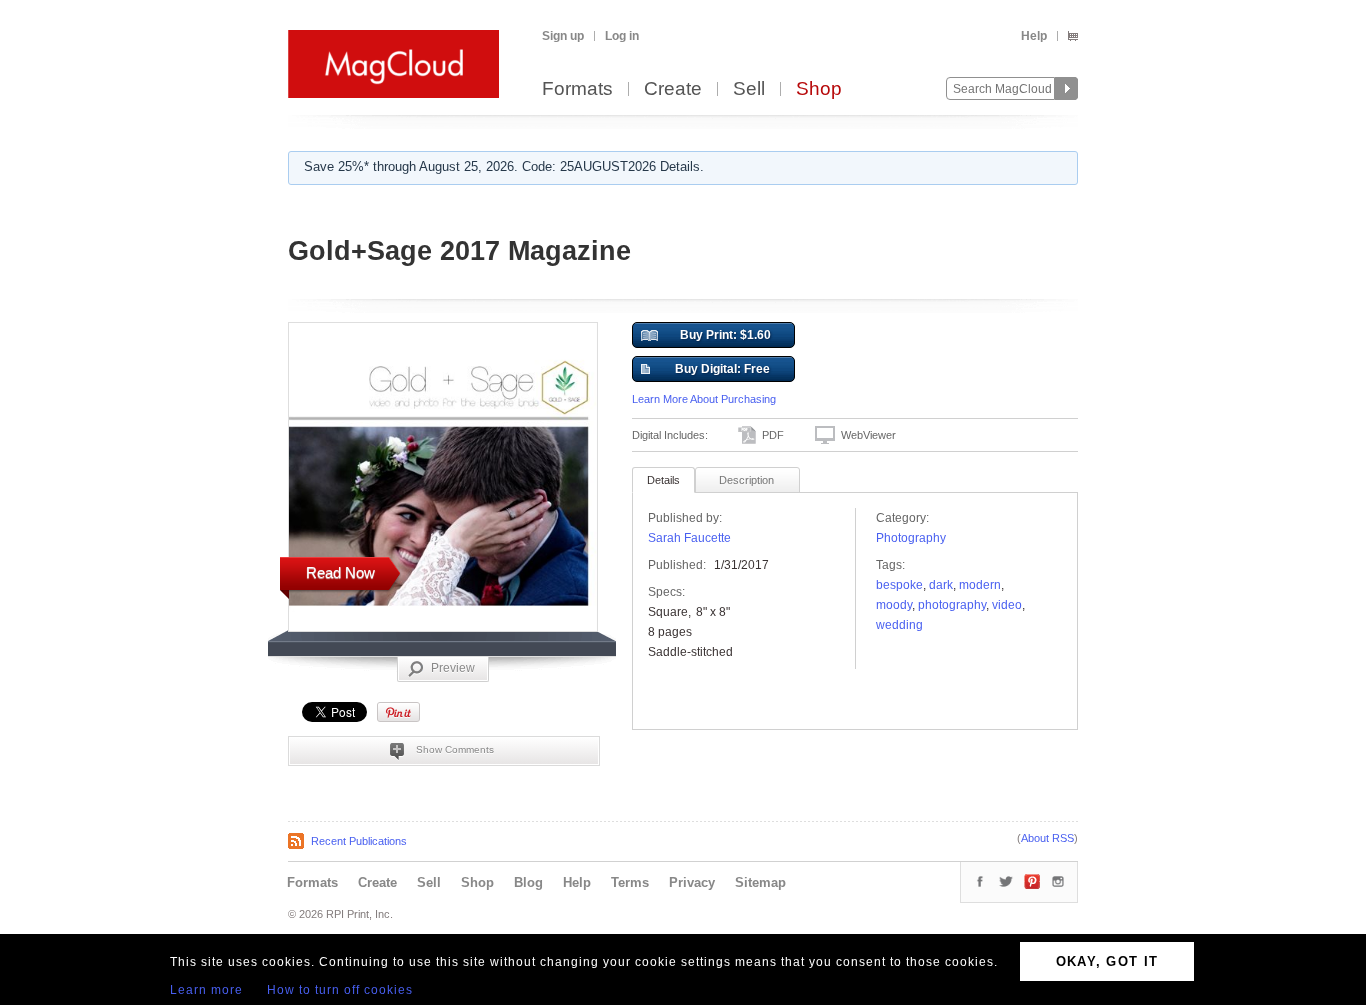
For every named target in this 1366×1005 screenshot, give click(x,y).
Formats (577, 89)
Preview (453, 668)
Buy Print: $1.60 (725, 335)
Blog (528, 882)
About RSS (1047, 838)
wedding (899, 625)
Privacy (692, 882)
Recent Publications (359, 841)
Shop (819, 89)
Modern (980, 585)
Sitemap (760, 882)
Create (673, 89)
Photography (911, 538)
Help (1034, 36)
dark (941, 585)
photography (952, 605)
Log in (622, 36)
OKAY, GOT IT (1107, 961)
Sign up (563, 36)
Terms (630, 882)
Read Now (340, 572)
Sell (749, 89)
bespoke (899, 585)
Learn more (206, 990)
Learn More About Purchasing (704, 399)
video (1007, 605)
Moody (894, 605)
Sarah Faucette (689, 538)
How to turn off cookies (340, 990)
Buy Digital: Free (722, 369)
